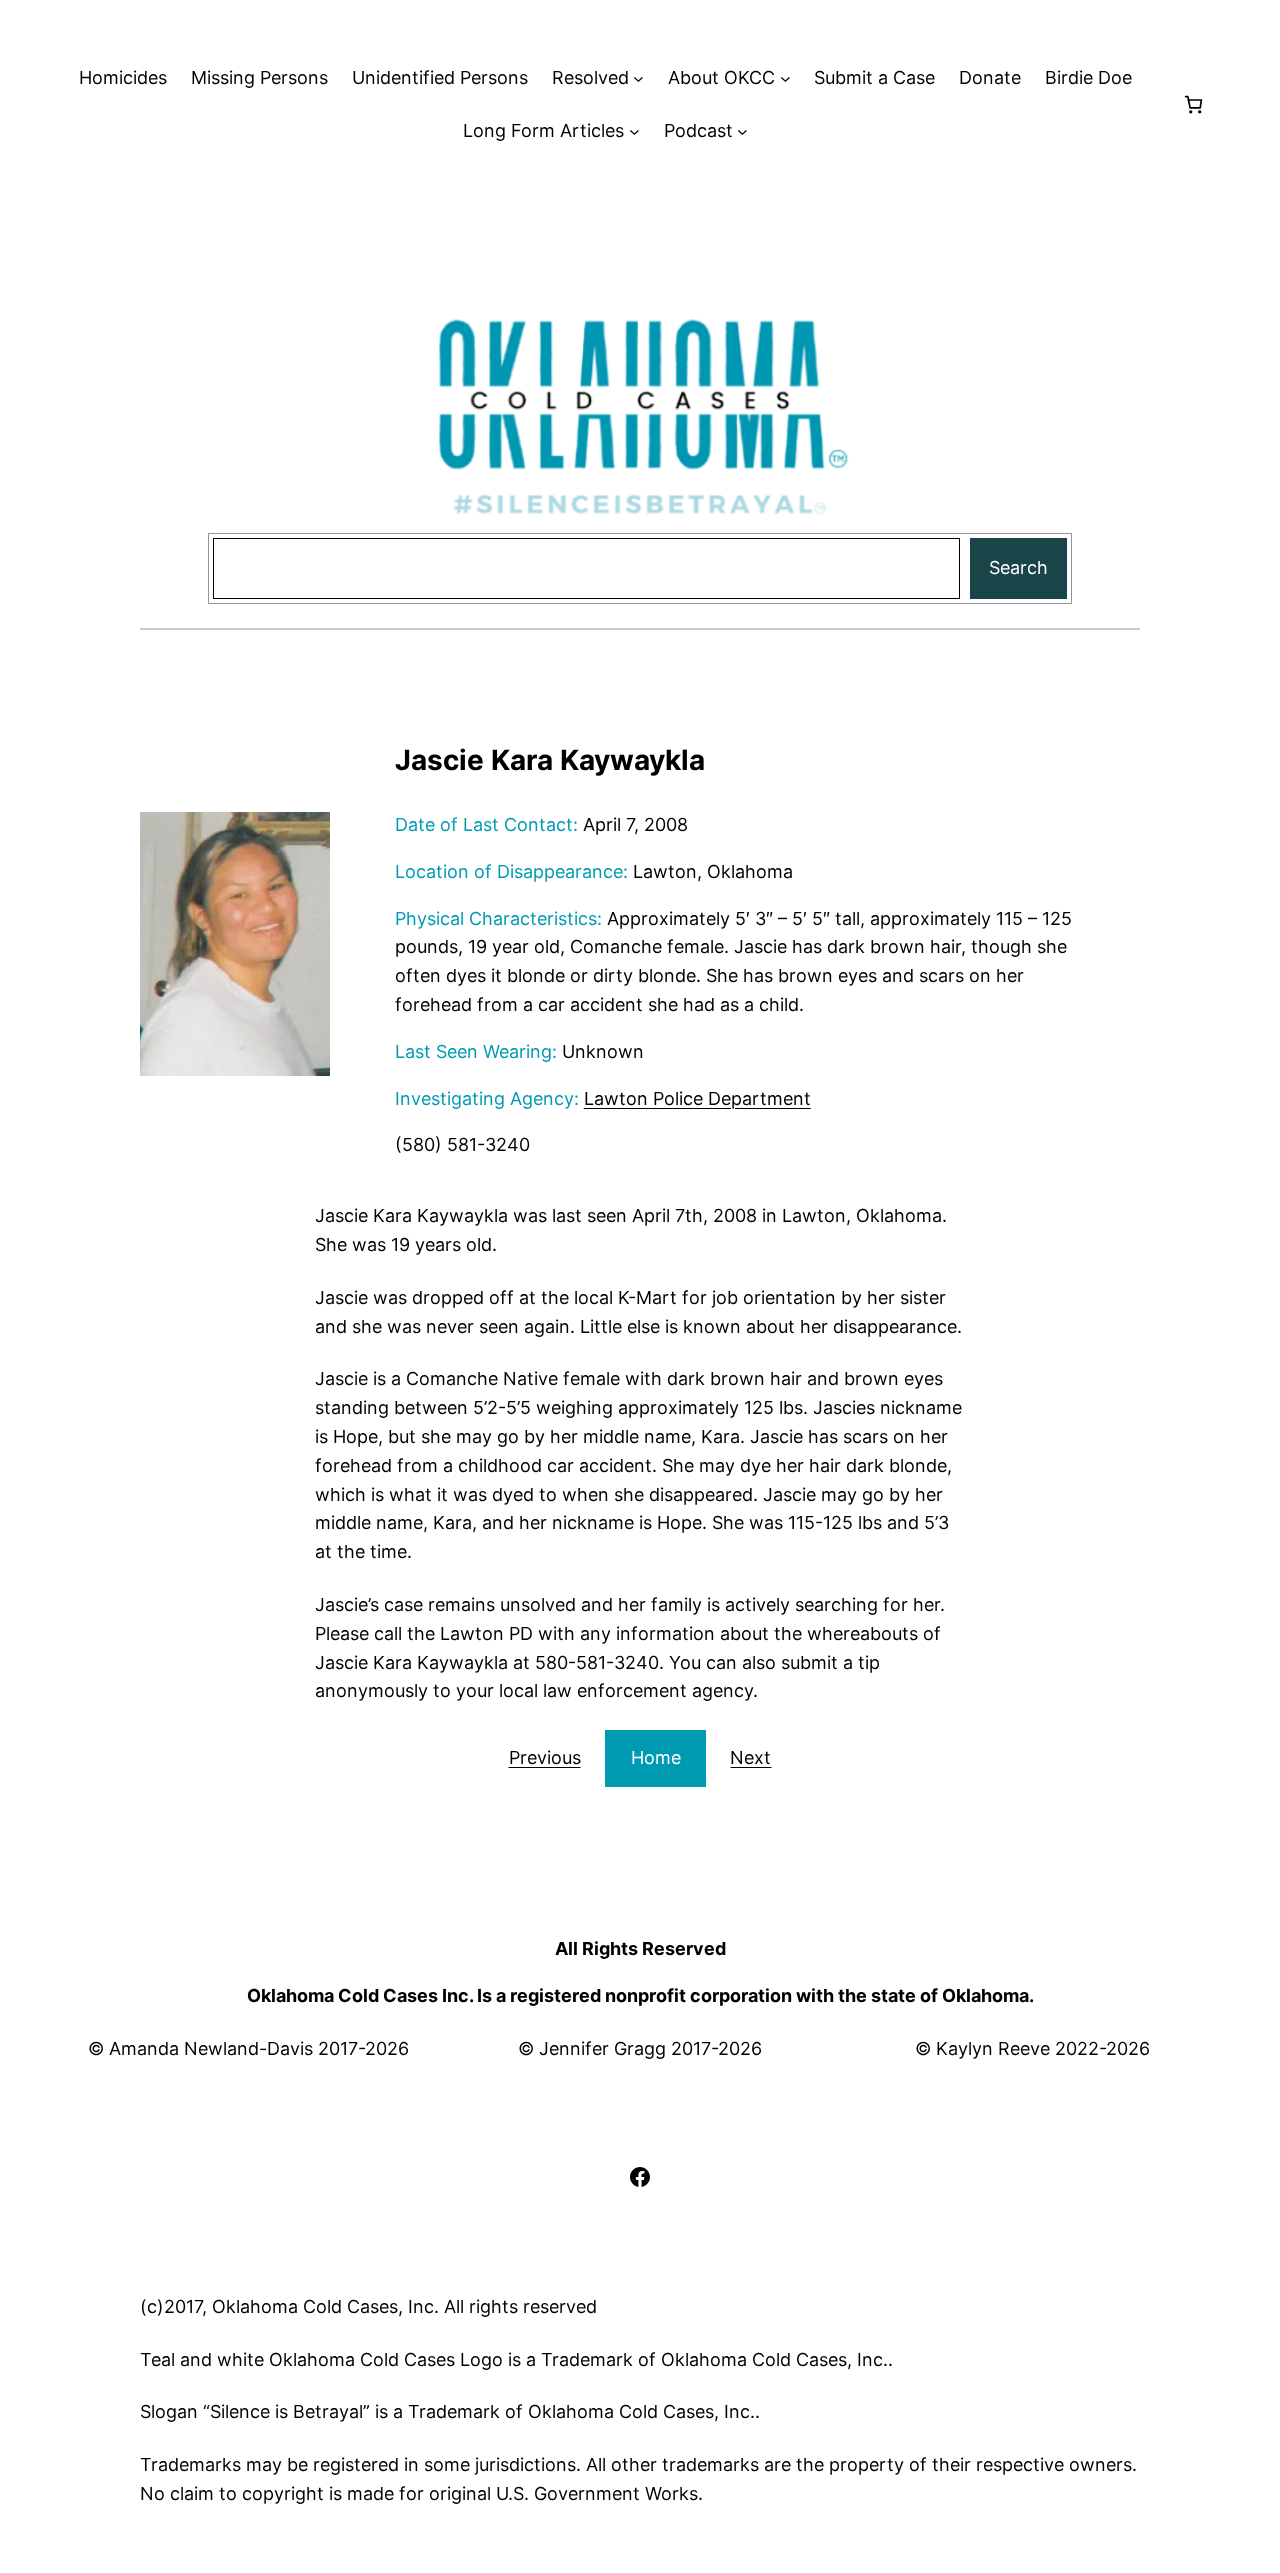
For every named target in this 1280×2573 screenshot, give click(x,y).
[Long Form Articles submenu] (634, 131)
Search (1018, 567)
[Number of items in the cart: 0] (1193, 104)
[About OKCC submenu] (785, 78)
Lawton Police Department (697, 1098)
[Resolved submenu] (638, 78)
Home (656, 1757)
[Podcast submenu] (742, 131)
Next (750, 1757)
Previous (545, 1757)
